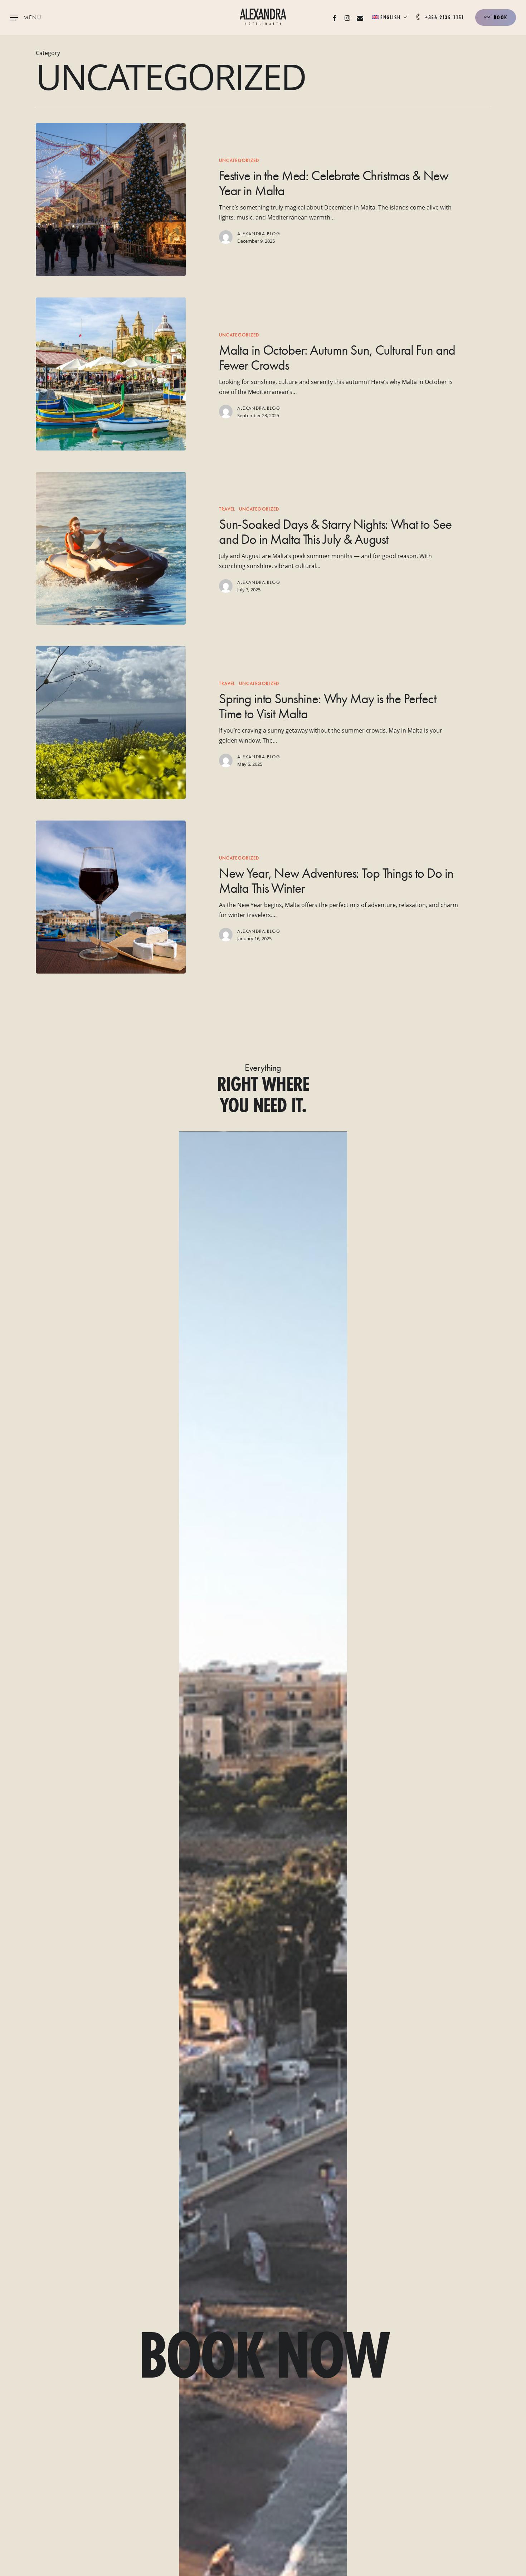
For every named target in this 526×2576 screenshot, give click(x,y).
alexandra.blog (259, 234)
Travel (227, 509)
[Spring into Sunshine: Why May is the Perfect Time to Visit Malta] (111, 723)
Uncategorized (239, 160)
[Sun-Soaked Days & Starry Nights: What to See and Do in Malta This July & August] (111, 548)
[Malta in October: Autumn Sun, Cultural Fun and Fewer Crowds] (111, 374)
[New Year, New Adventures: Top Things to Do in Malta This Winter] (111, 897)
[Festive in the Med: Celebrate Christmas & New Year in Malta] (111, 200)
